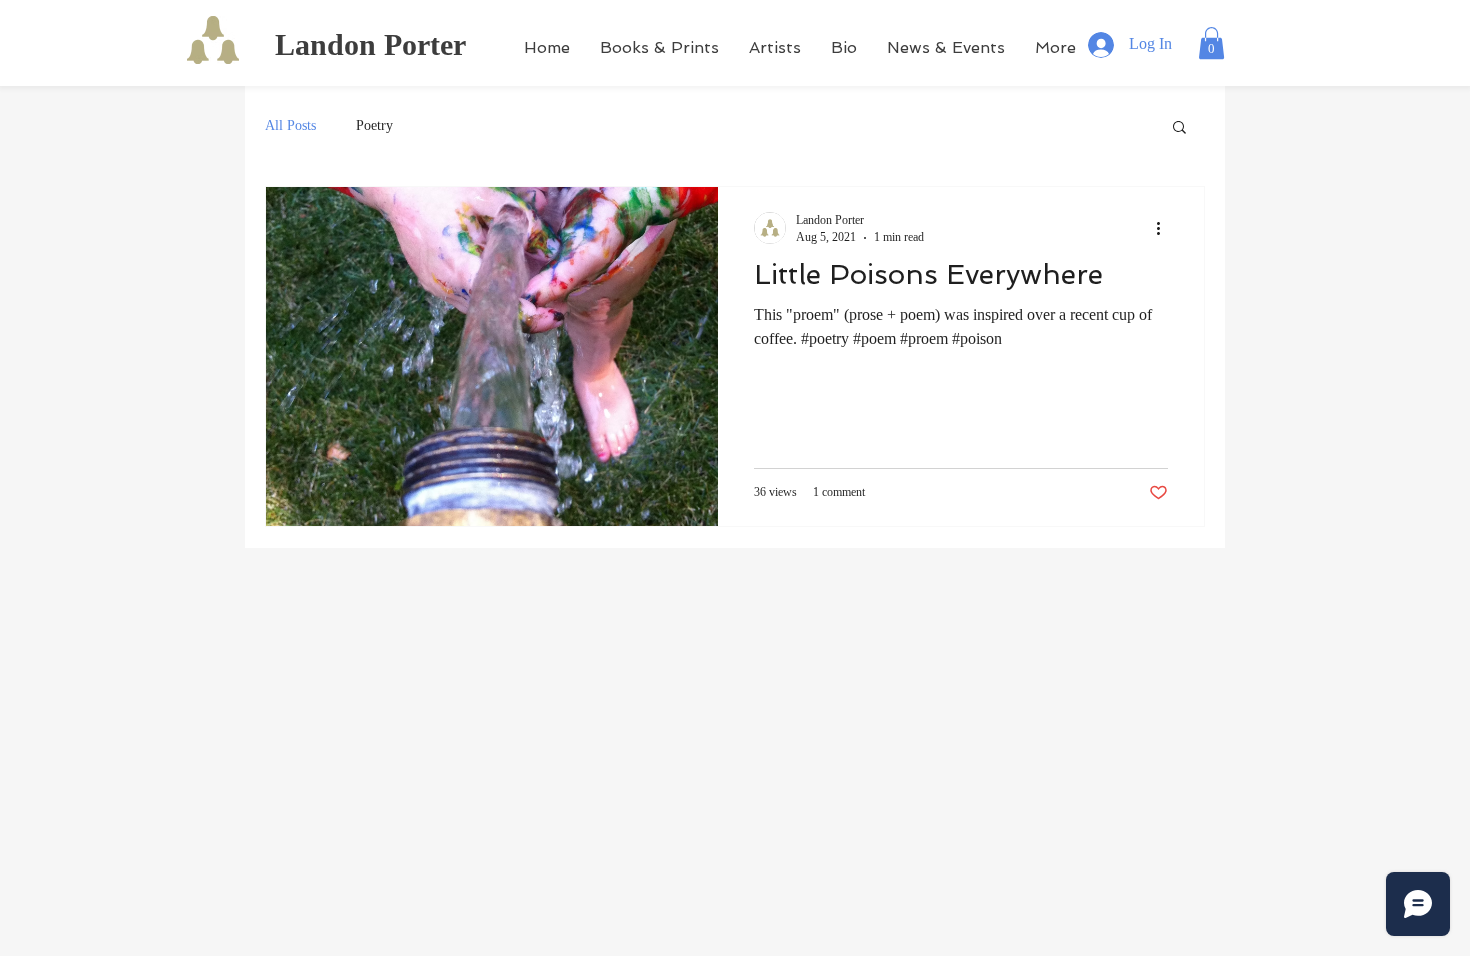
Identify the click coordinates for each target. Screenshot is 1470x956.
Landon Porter (370, 44)
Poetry (374, 125)
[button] (1211, 43)
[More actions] (1165, 228)
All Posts (290, 125)
